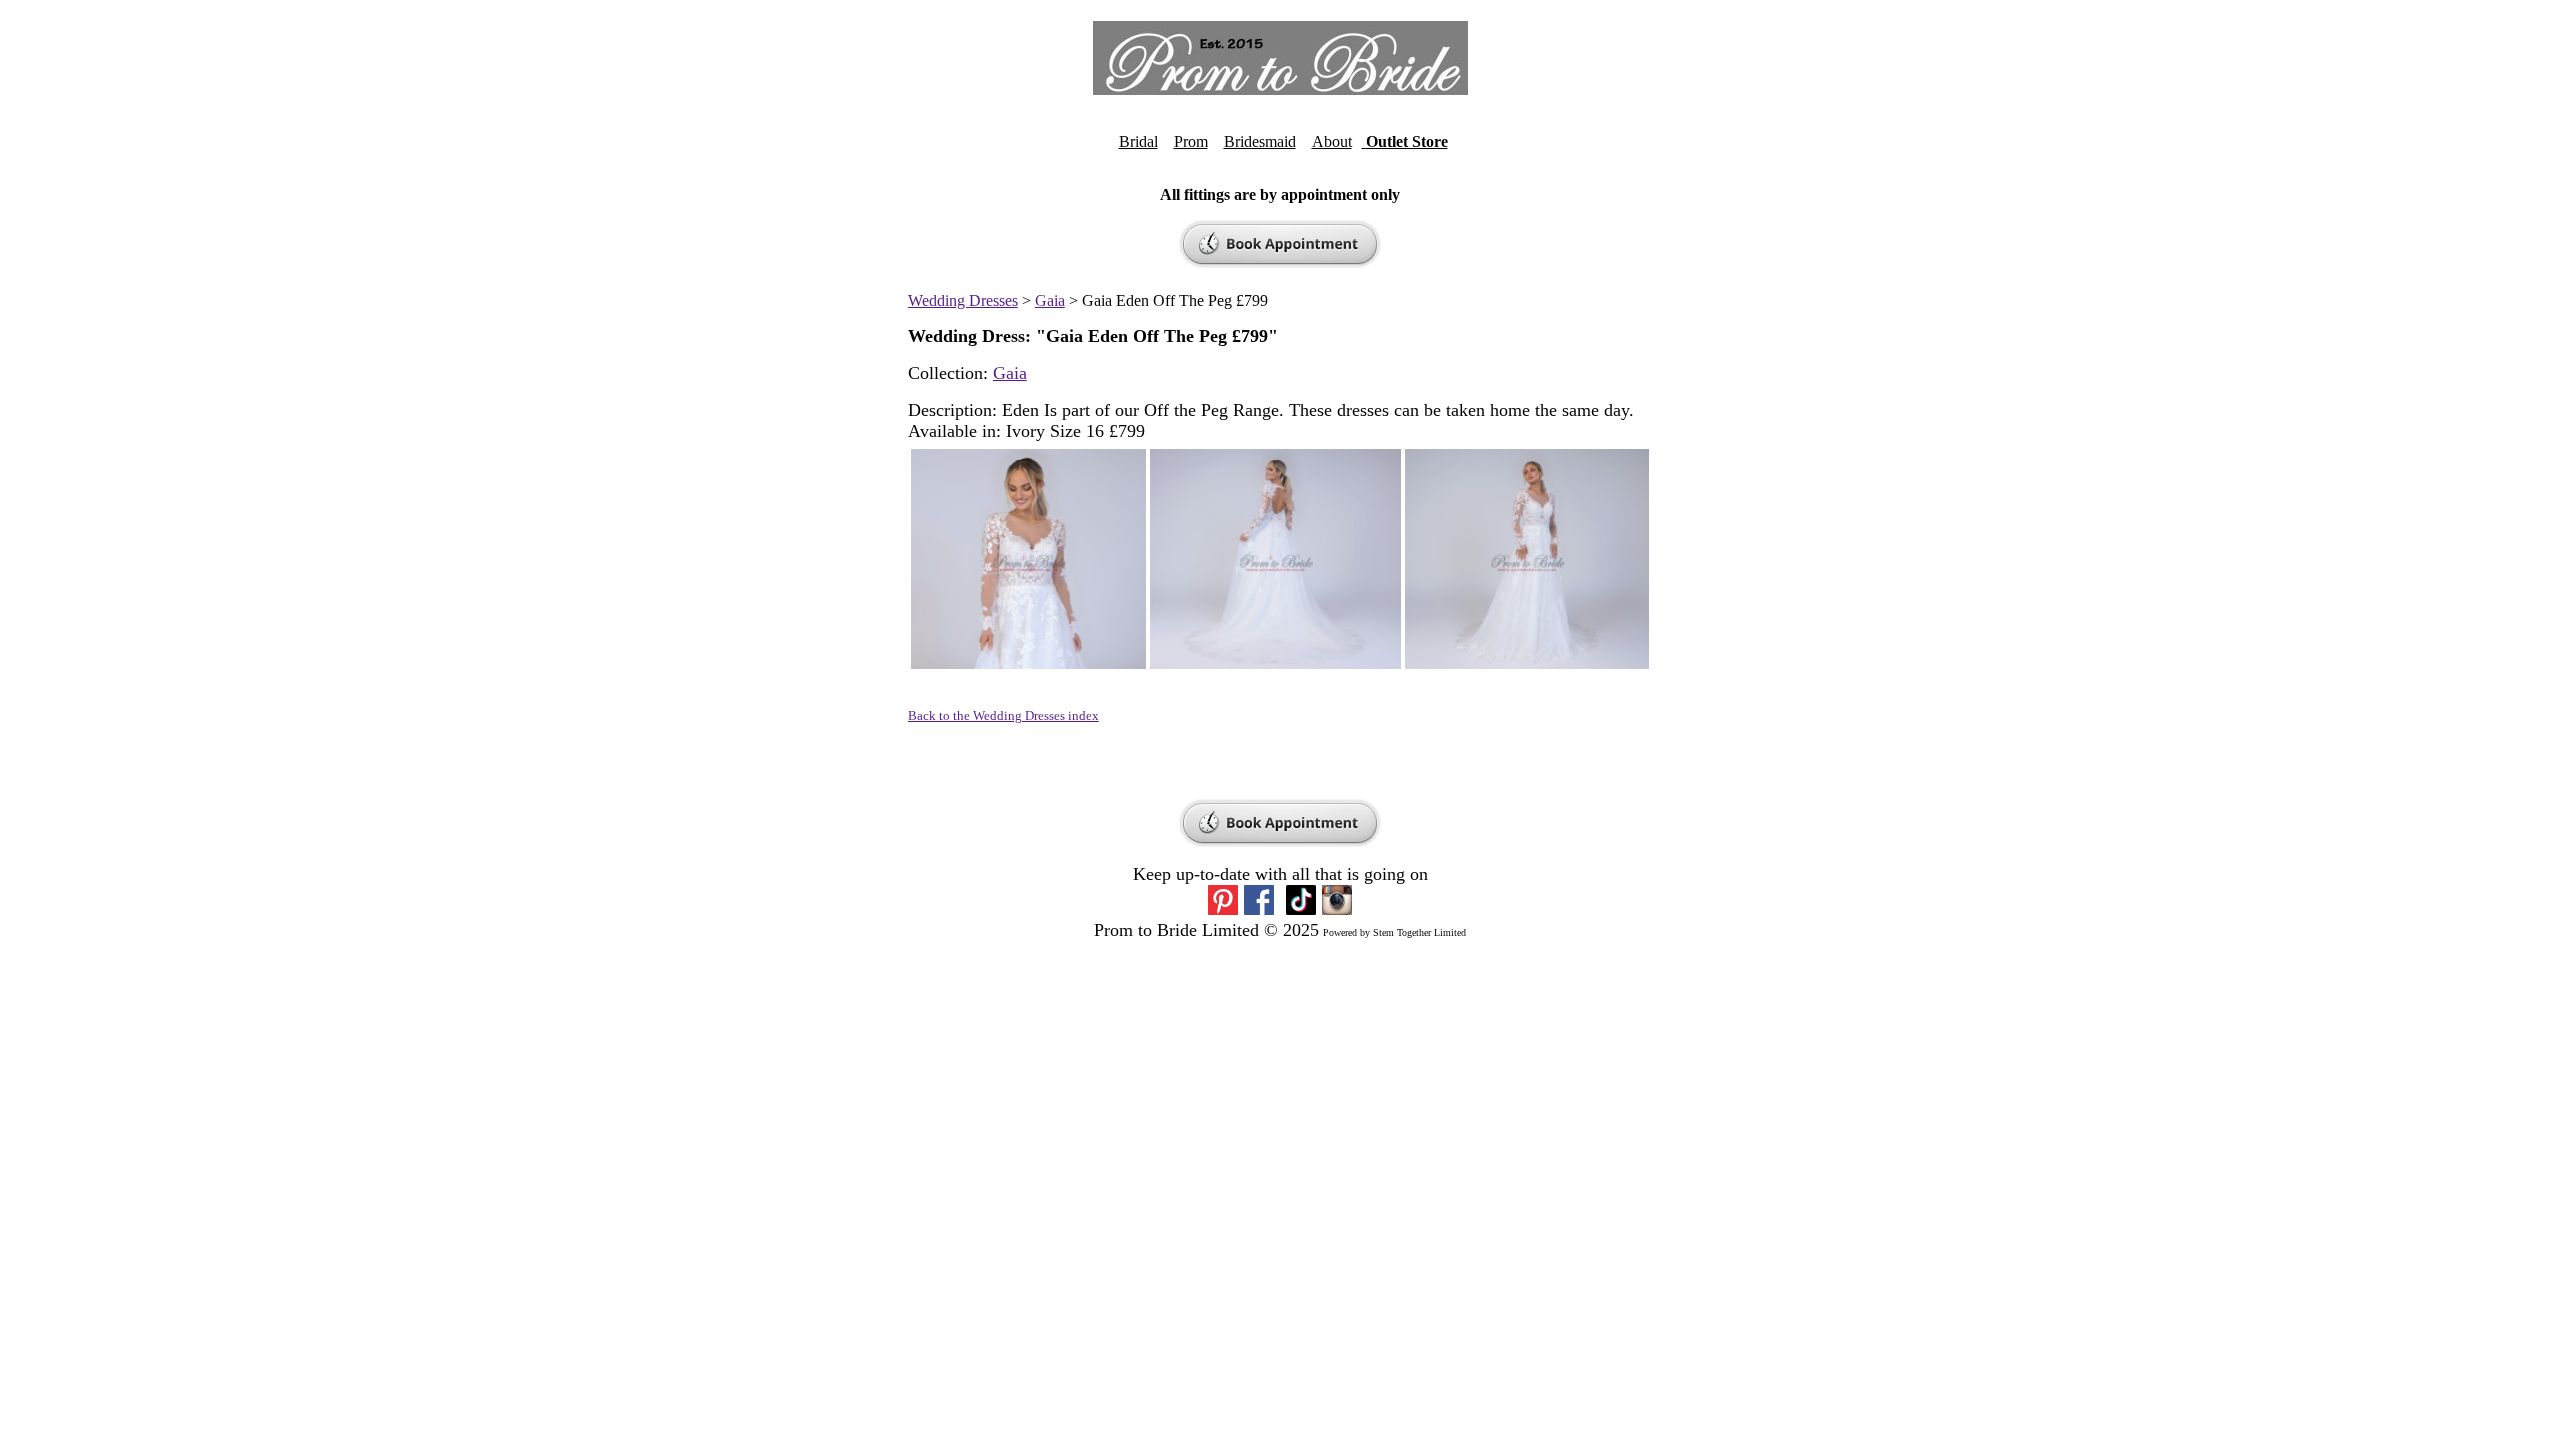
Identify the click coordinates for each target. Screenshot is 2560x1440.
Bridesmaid (1260, 141)
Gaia (1050, 300)
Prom (1191, 141)
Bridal (1138, 141)
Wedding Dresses (963, 300)
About (1332, 141)
